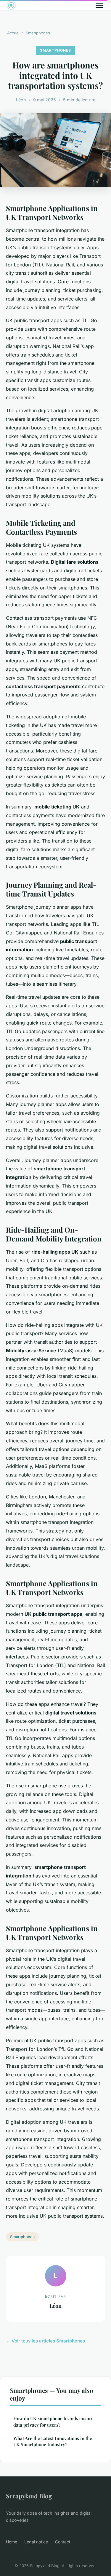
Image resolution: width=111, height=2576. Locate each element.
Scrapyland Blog (29, 2496)
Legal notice (36, 2542)
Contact (63, 2542)
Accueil (14, 33)
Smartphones (38, 33)
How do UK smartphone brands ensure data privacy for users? (53, 2421)
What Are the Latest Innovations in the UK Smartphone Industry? (53, 2441)
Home (12, 2542)
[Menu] (99, 5)
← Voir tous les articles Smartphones (45, 2341)
